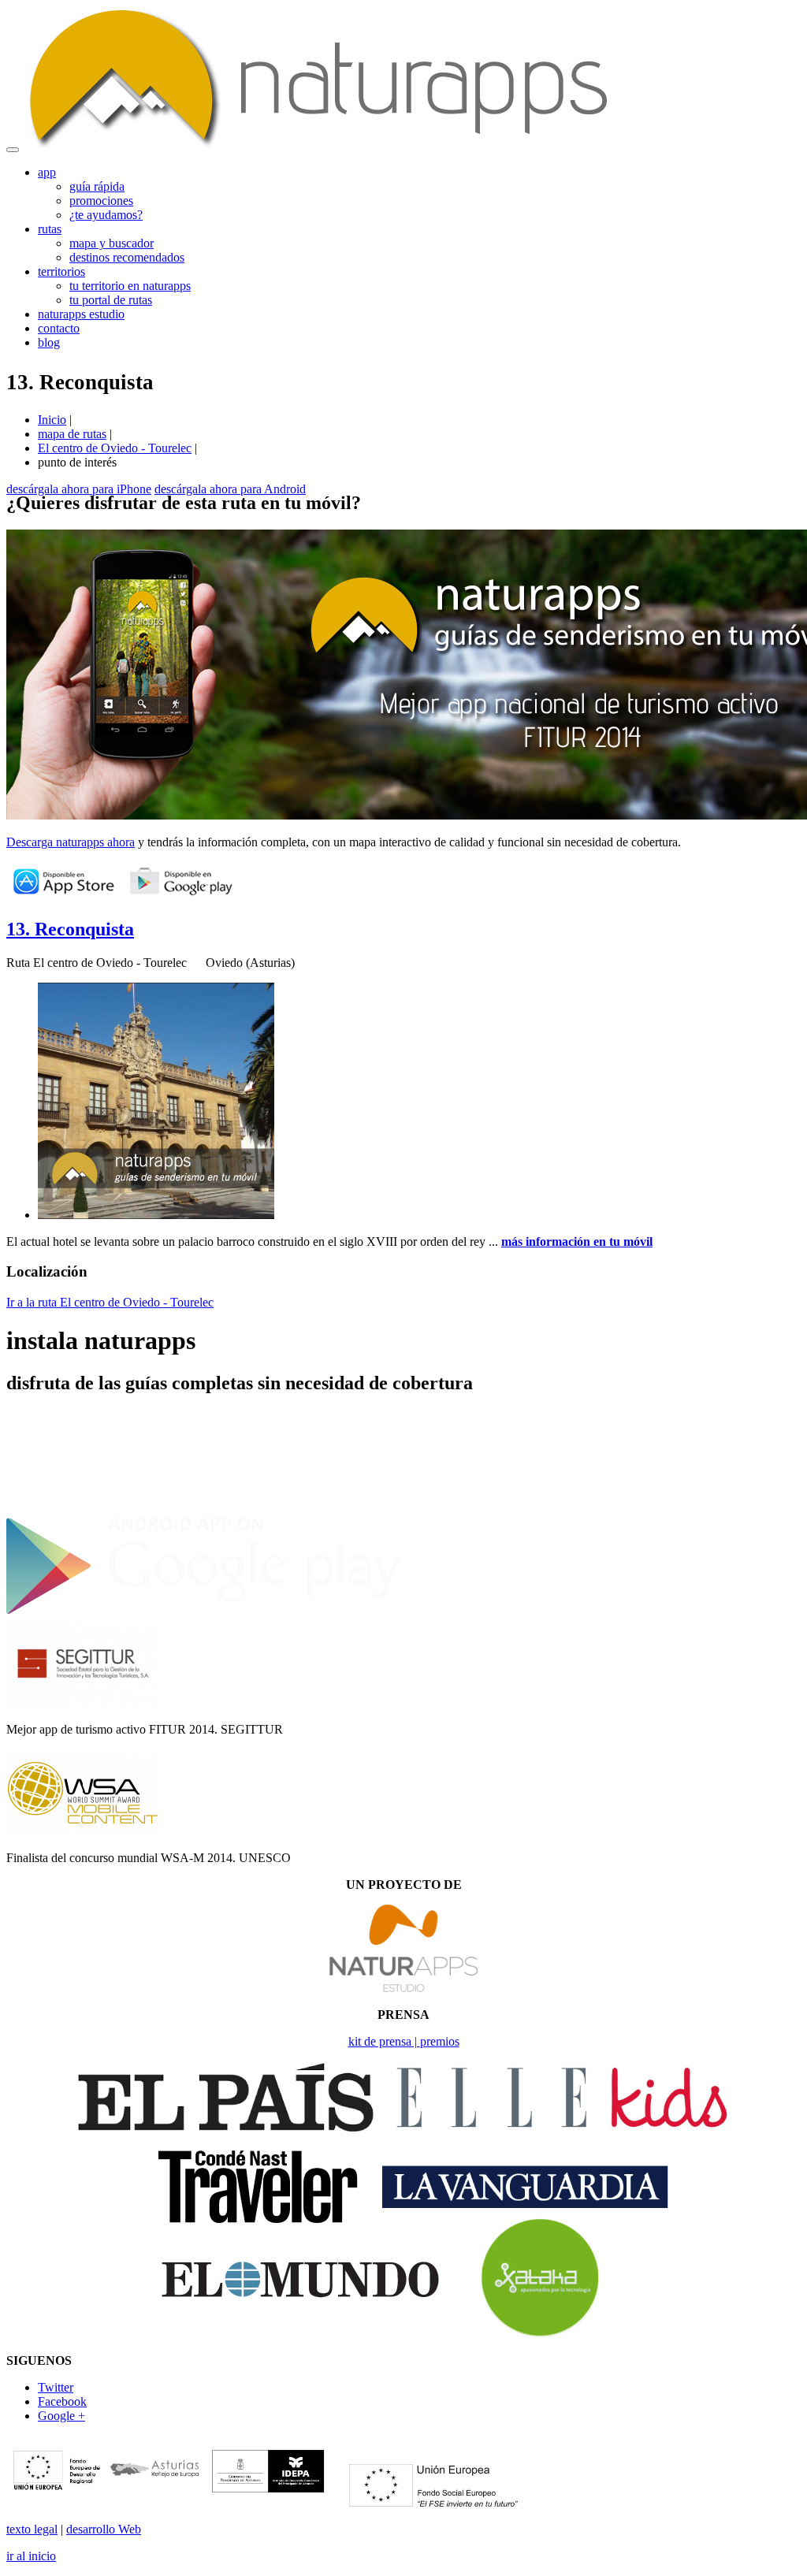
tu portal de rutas (111, 300)
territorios (61, 271)
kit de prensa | (384, 2041)
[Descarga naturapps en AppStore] (63, 896)
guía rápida (97, 186)
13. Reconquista (70, 929)
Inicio (52, 420)
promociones (101, 201)
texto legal (32, 2529)
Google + (61, 2416)
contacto (59, 328)
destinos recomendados (127, 257)
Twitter (56, 2387)
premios (440, 2041)
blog (49, 342)
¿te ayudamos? (106, 215)
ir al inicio (31, 2556)
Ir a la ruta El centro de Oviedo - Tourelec (110, 1302)
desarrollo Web (104, 2529)
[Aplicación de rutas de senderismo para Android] (203, 1613)
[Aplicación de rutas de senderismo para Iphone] (203, 1508)
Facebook (62, 2401)
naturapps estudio (81, 314)
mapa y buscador (112, 243)
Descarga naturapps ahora (71, 842)
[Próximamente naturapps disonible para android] (181, 896)
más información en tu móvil (577, 1242)
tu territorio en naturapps (130, 286)
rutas (50, 229)
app (47, 172)
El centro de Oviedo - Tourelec (115, 448)
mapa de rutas (72, 434)
